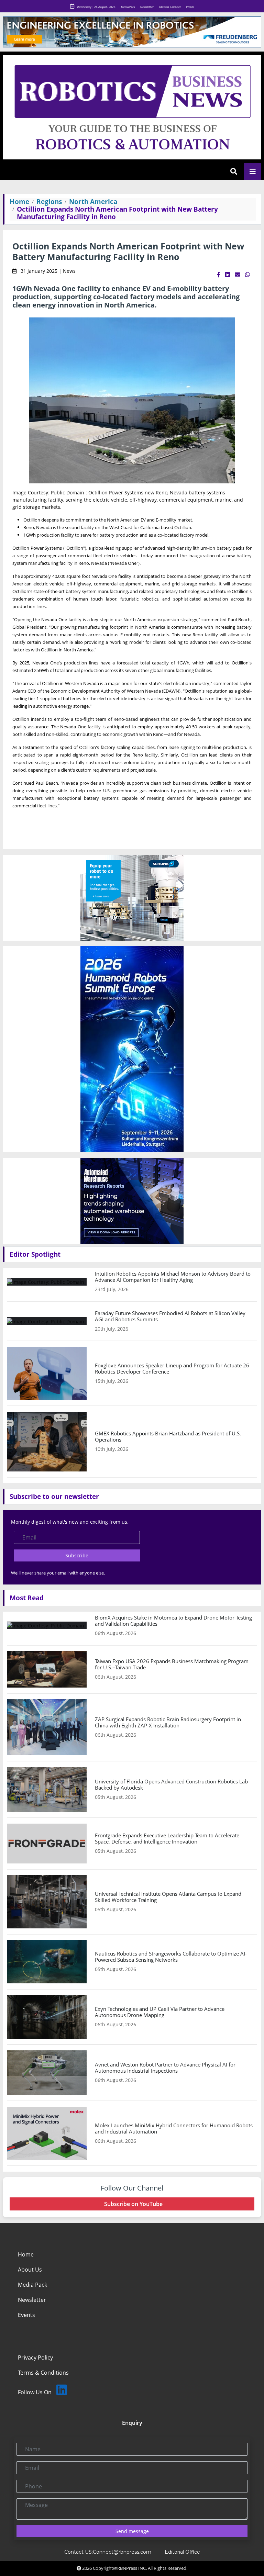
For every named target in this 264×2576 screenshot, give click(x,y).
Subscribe (77, 1555)
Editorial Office (182, 2552)
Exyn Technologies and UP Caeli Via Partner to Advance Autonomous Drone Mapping (160, 2012)
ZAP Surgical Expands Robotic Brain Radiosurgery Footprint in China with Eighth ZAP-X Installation (168, 1722)
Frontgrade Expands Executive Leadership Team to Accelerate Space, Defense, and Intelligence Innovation (167, 1838)
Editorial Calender (170, 7)
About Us (30, 2270)
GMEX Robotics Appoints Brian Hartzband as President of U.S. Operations (168, 1436)
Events (190, 7)
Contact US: (79, 2552)
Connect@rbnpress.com (122, 2552)
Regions (49, 201)
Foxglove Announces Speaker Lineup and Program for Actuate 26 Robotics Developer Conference (172, 1368)
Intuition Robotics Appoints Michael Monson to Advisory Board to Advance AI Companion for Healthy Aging (173, 1277)
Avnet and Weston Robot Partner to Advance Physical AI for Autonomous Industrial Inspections (165, 2068)
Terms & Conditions (43, 2373)
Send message (132, 2531)
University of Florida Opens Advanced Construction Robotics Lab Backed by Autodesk (171, 1784)
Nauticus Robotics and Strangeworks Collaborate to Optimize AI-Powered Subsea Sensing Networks (171, 1957)
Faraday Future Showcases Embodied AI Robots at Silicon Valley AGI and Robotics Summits (170, 1316)
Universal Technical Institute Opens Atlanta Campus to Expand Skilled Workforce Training (168, 1897)
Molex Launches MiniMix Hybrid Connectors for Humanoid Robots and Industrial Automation (174, 2128)
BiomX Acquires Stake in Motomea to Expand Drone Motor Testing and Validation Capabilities (173, 1621)
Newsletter (147, 7)
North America (93, 201)
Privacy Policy (35, 2357)
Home (19, 201)
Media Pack (128, 7)
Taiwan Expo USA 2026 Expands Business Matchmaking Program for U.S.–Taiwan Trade (172, 1664)
